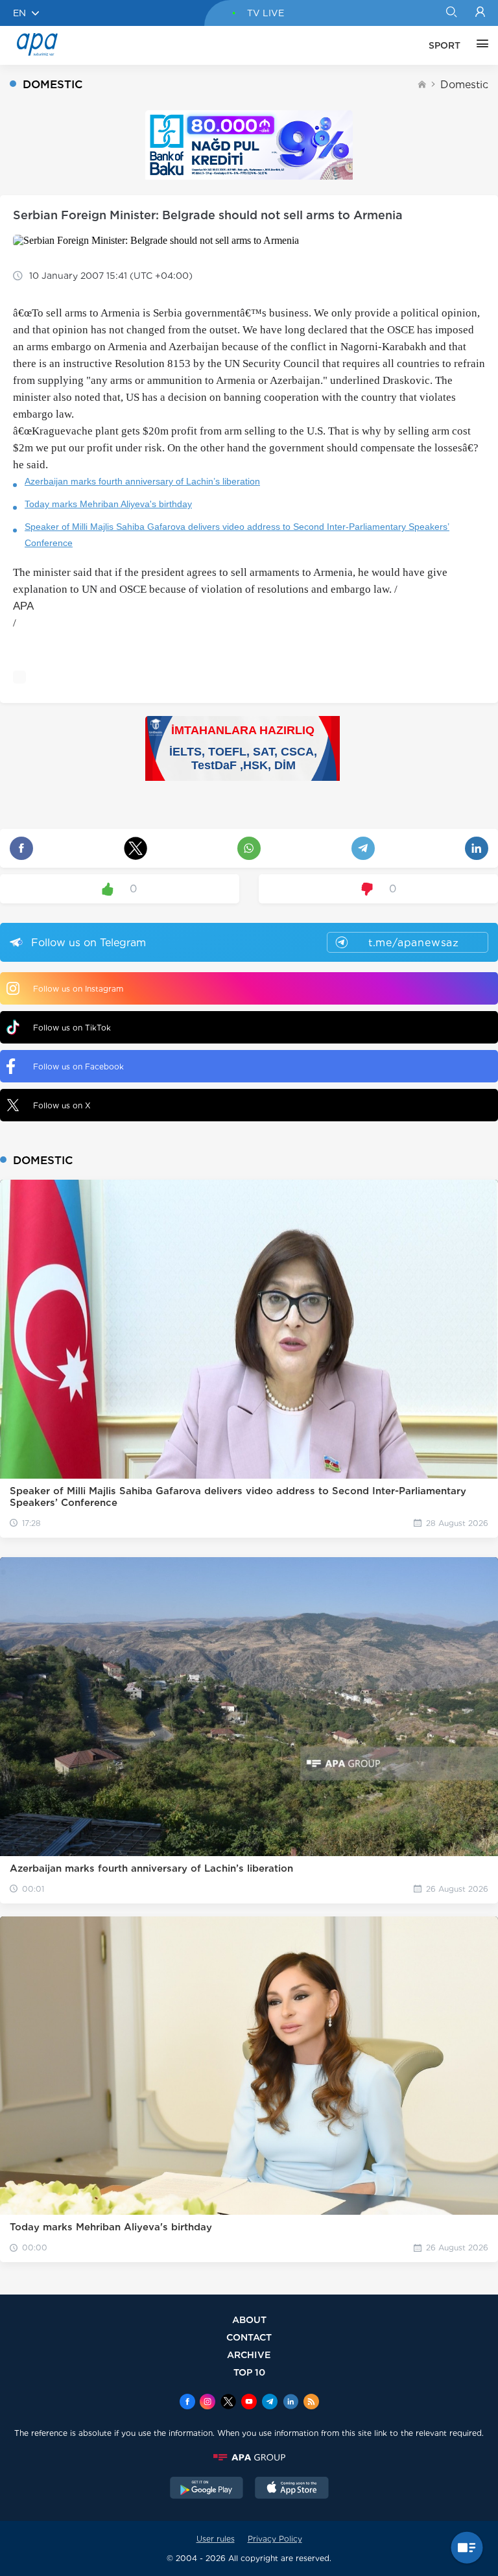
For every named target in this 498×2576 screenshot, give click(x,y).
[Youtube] (249, 2403)
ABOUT (249, 2320)
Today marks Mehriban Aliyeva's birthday (108, 504)
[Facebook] (187, 2403)
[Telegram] (270, 2403)
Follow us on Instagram (78, 989)
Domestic (464, 85)
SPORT (445, 45)
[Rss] (311, 2403)
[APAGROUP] (249, 2457)
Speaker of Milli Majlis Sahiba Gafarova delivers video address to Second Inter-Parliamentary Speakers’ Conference (237, 535)
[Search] (451, 13)
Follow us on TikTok (72, 1028)
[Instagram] (207, 2403)
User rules (216, 2539)
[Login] (480, 13)
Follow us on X (62, 1105)
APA (23, 606)
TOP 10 (249, 2372)
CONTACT (249, 2337)
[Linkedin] (290, 2403)
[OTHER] (479, 45)
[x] (228, 2403)
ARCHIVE (249, 2355)
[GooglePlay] (207, 2489)
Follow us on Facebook (78, 1067)
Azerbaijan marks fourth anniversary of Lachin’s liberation (142, 481)
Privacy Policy (275, 2539)
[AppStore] (292, 2489)
